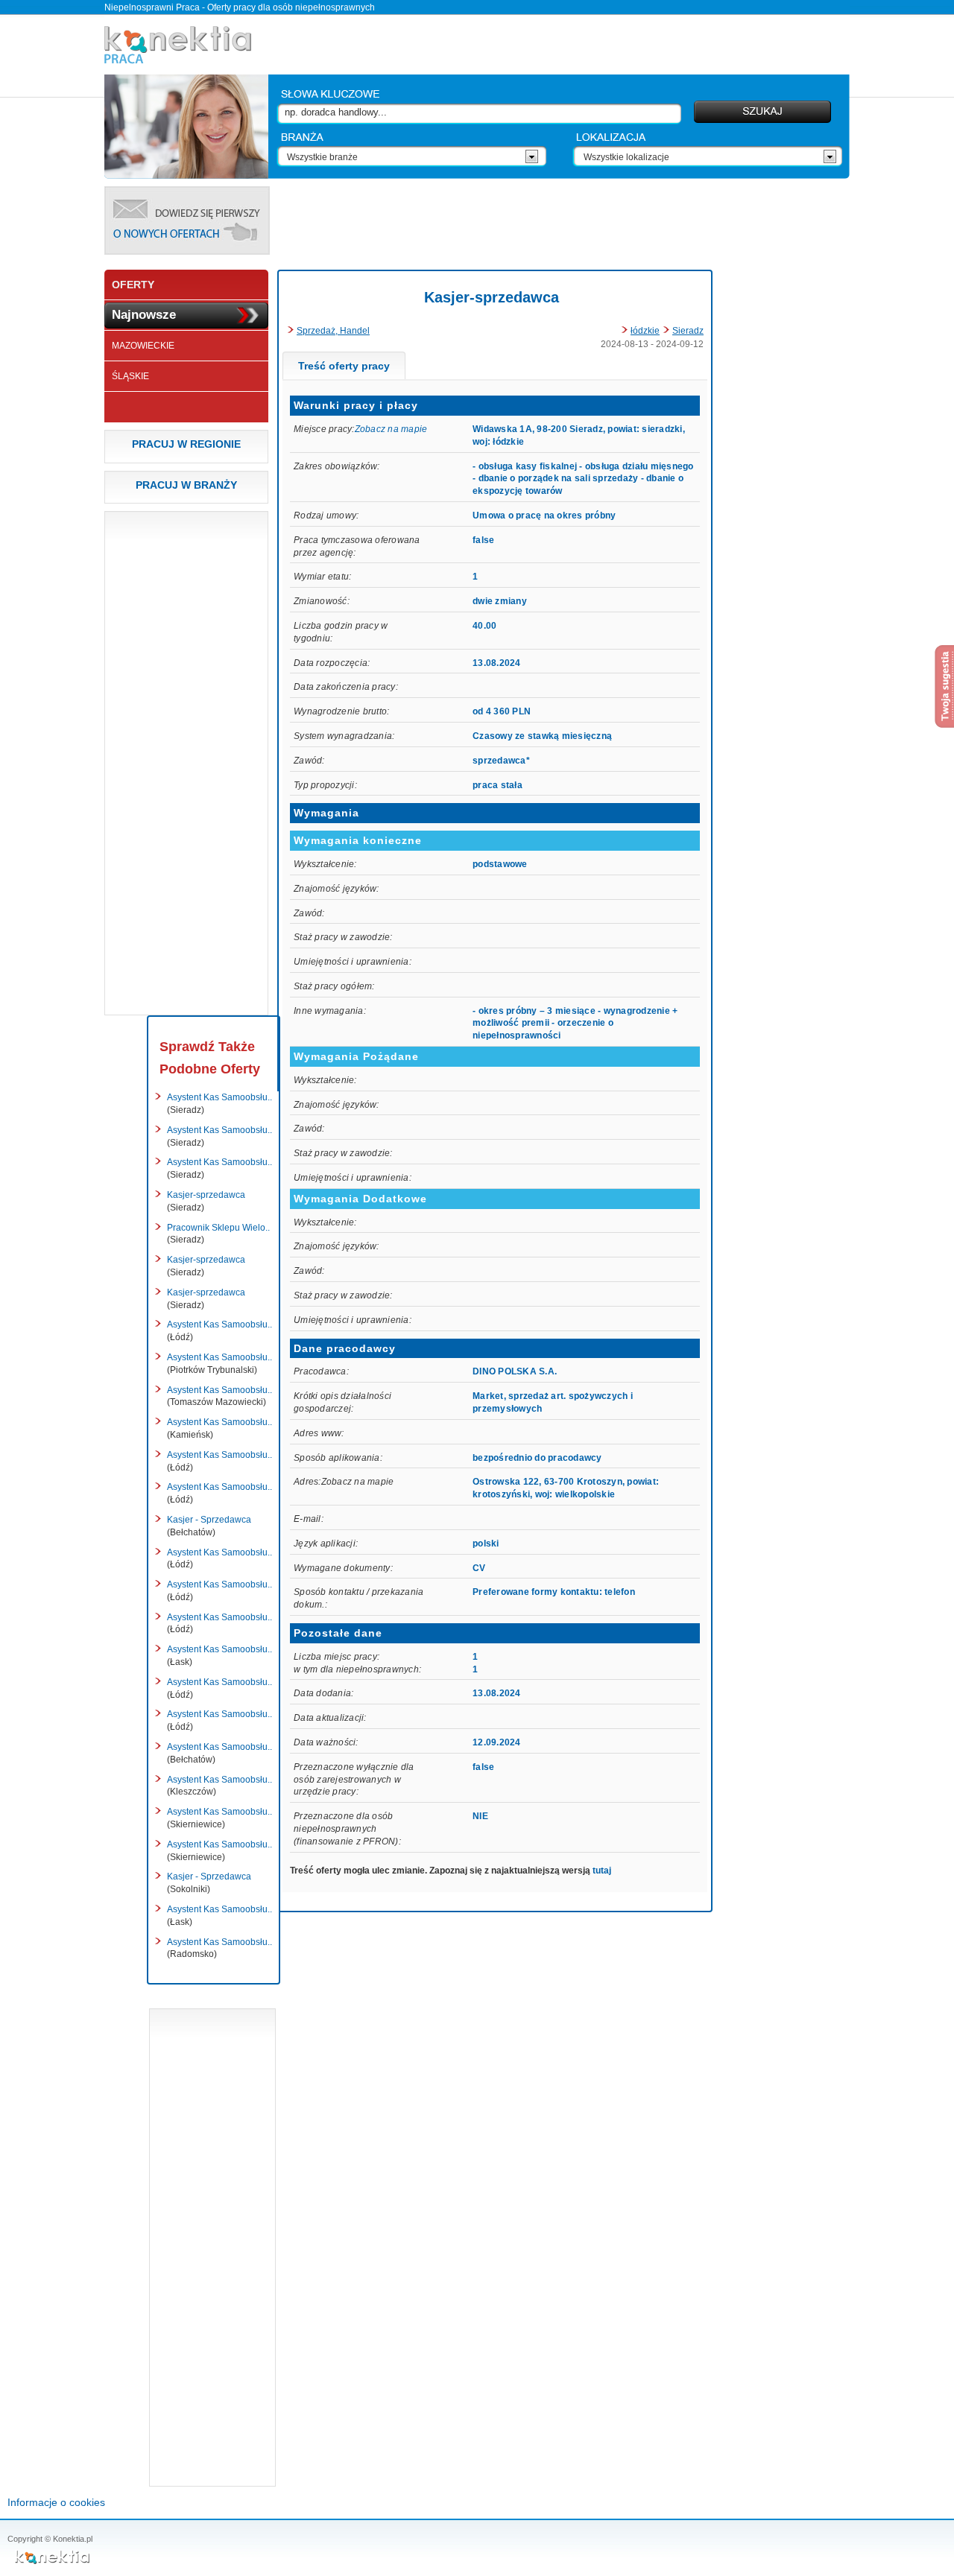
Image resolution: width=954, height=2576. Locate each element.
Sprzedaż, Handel (333, 331)
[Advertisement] (563, 220)
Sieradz (688, 331)
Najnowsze (144, 315)
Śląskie (130, 376)
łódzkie (645, 331)
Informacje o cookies (56, 2502)
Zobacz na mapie (391, 429)
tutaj (602, 1871)
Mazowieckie (143, 346)
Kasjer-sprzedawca (492, 297)
